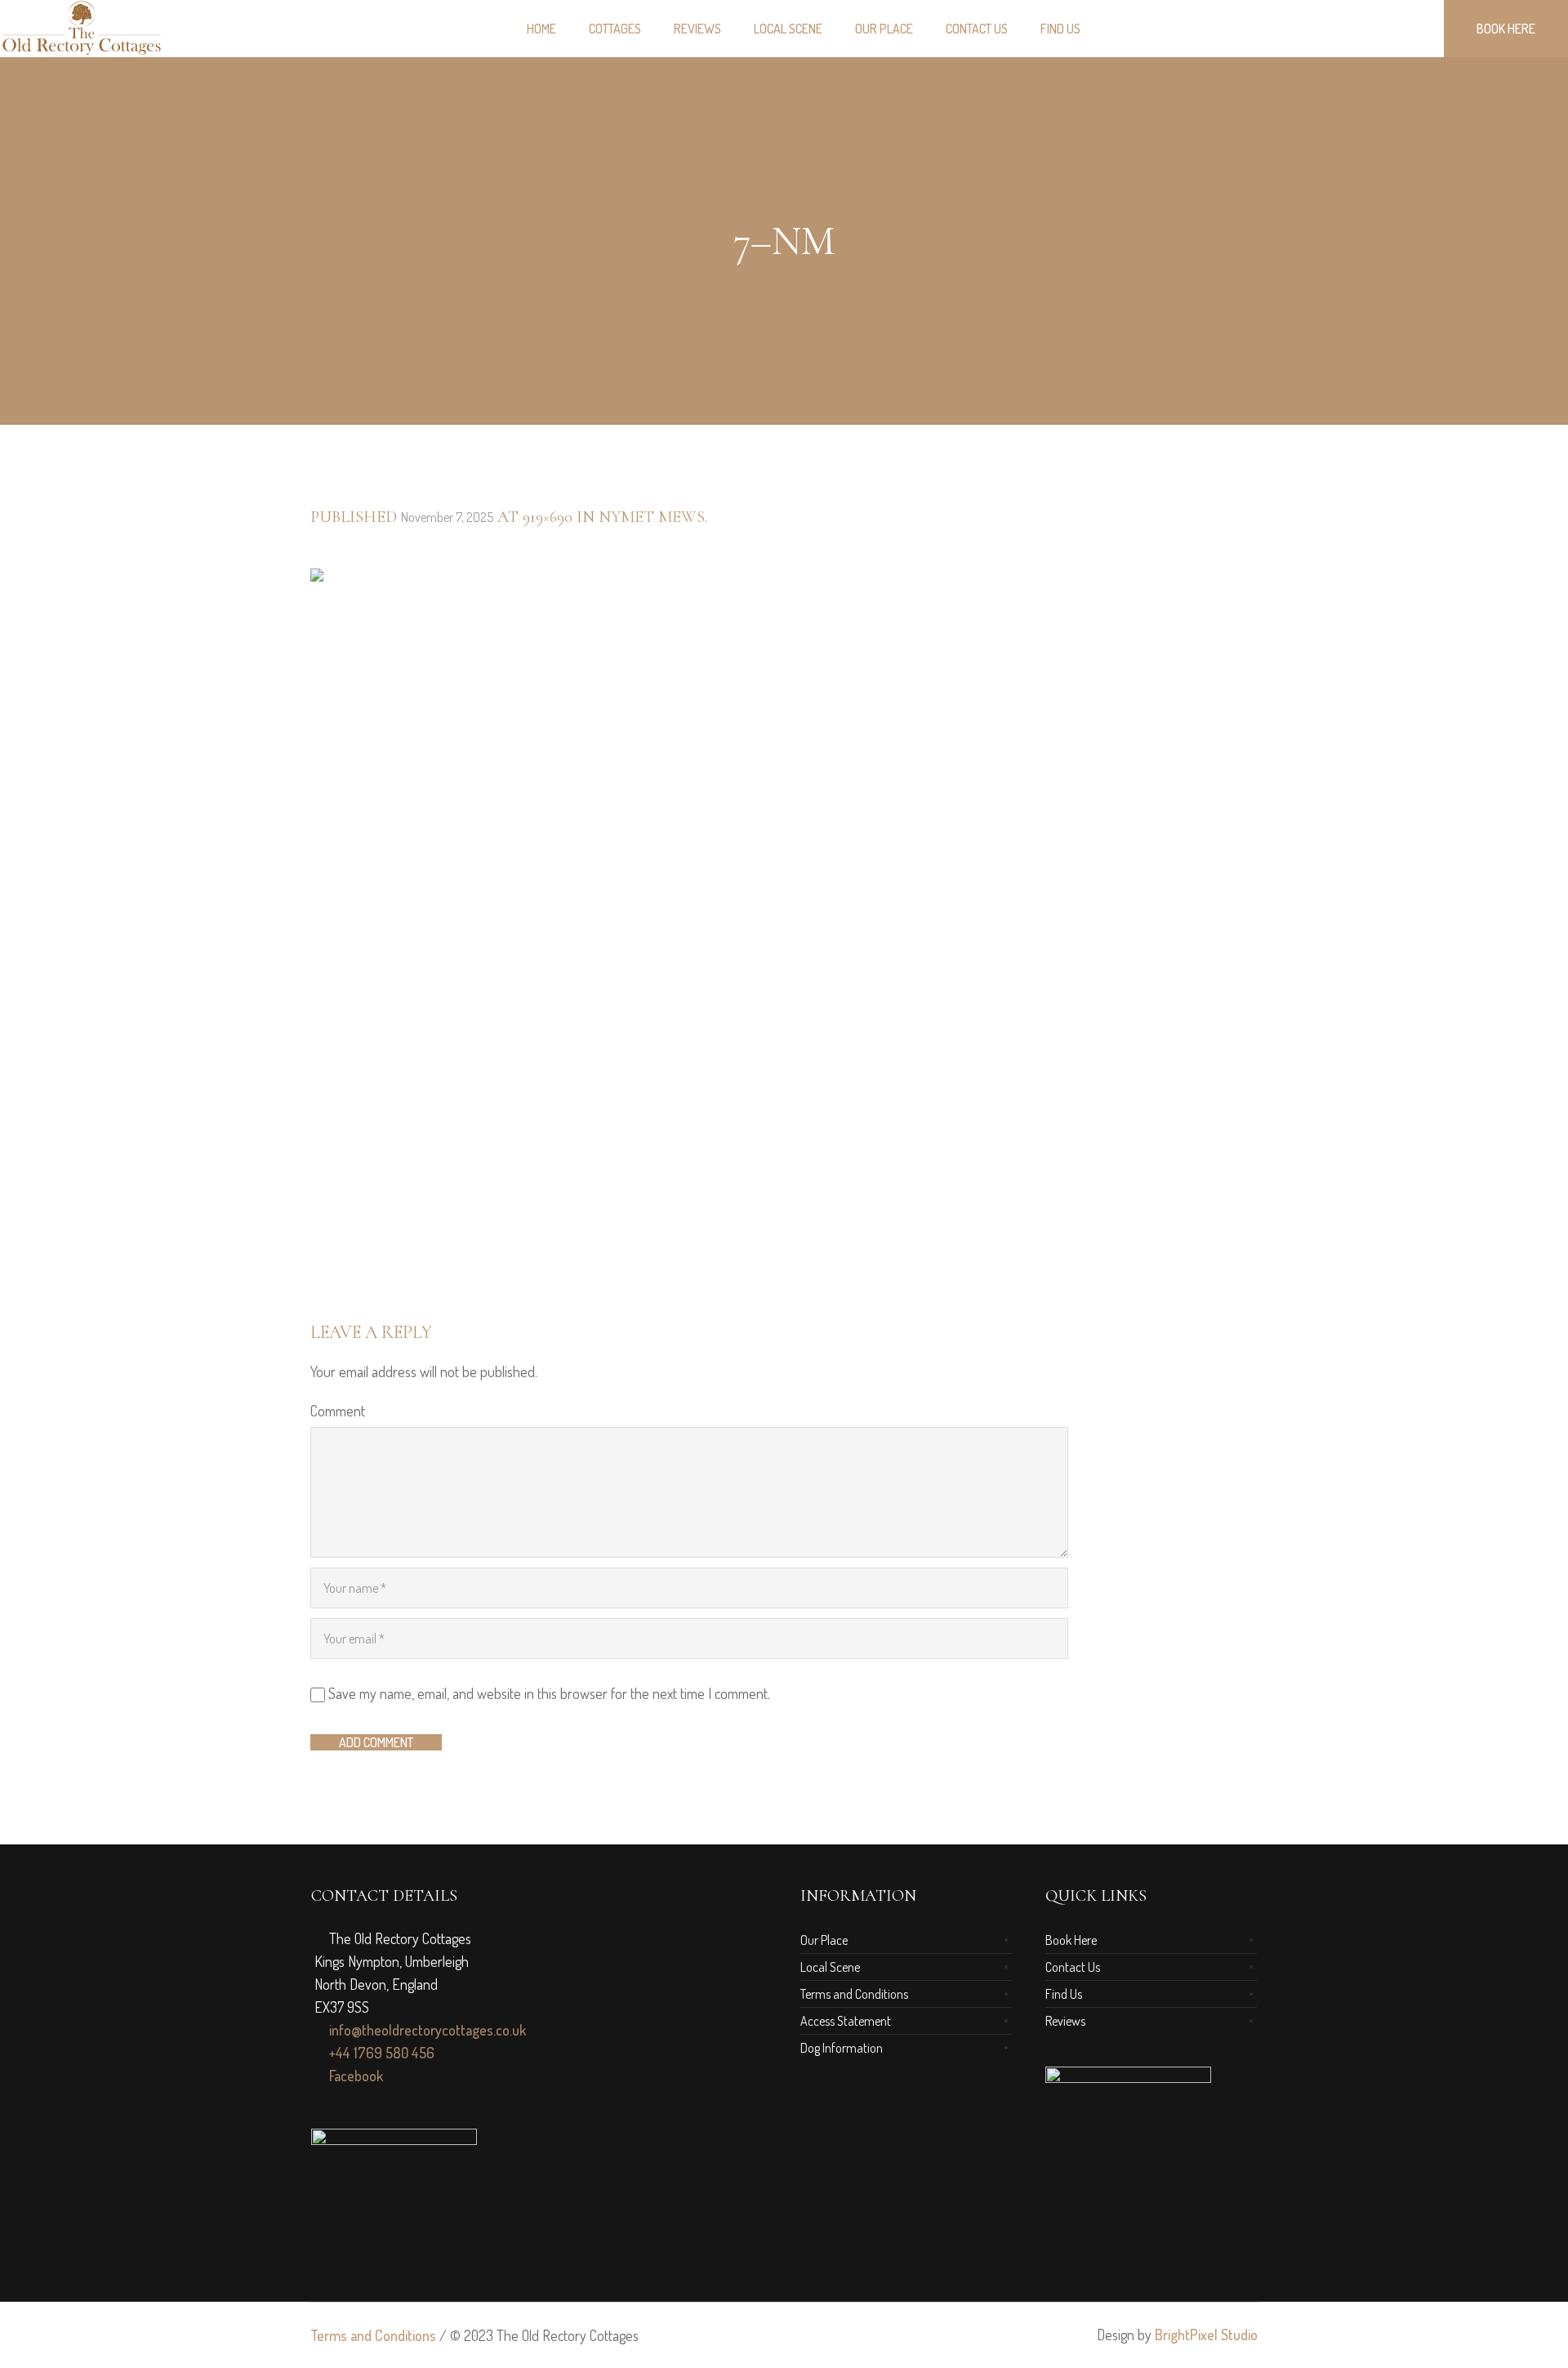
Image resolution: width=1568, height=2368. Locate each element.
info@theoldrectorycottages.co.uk (426, 2030)
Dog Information (842, 2048)
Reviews (1065, 2021)
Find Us (1064, 1994)
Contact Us (1073, 1967)
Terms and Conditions (854, 1994)
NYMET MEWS (652, 517)
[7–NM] (784, 924)
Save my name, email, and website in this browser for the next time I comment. (549, 1693)
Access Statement (846, 2021)
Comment (338, 1411)
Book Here (1071, 1940)
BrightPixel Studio (1206, 2335)
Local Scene (830, 1967)
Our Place (824, 1940)
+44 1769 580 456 (380, 2053)
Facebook (354, 2076)
